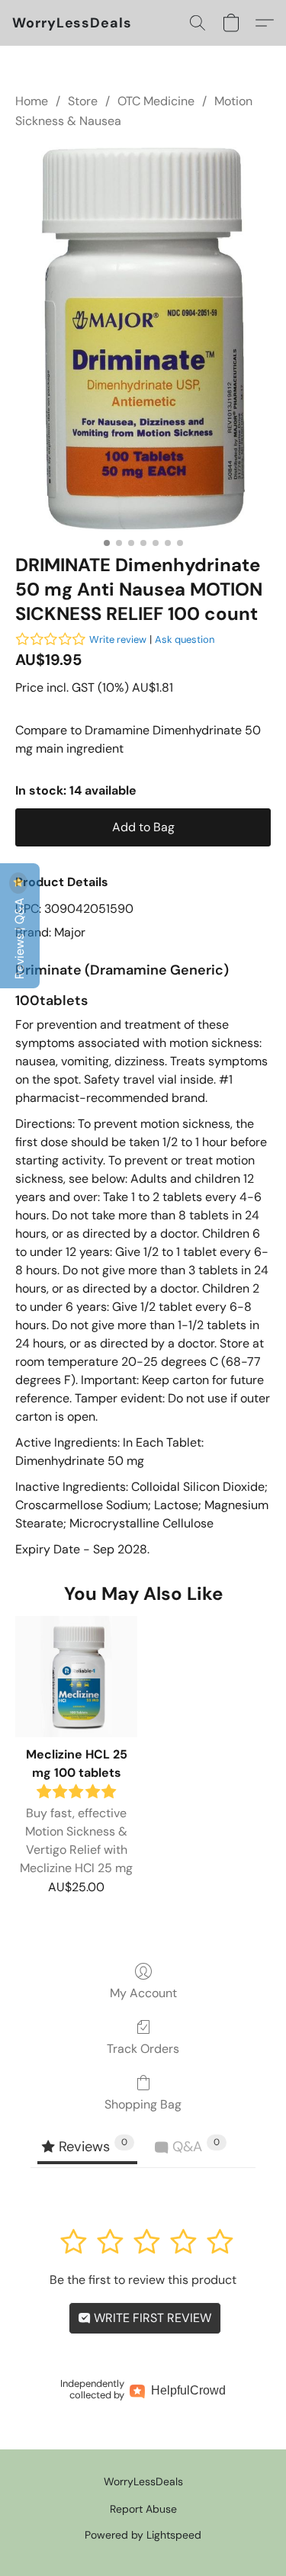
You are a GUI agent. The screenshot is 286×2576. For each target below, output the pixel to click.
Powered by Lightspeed (143, 2535)
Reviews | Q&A (19, 937)
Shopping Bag (143, 2104)
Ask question (185, 639)
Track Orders (143, 2049)
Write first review (151, 2318)
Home (32, 101)
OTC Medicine (156, 101)
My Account (143, 1993)
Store (83, 101)
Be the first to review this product (143, 2280)
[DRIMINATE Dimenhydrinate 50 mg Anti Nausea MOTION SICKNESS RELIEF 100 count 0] (143, 339)
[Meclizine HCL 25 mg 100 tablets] (76, 1677)
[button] (72, 23)
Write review (118, 639)
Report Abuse (143, 2509)
